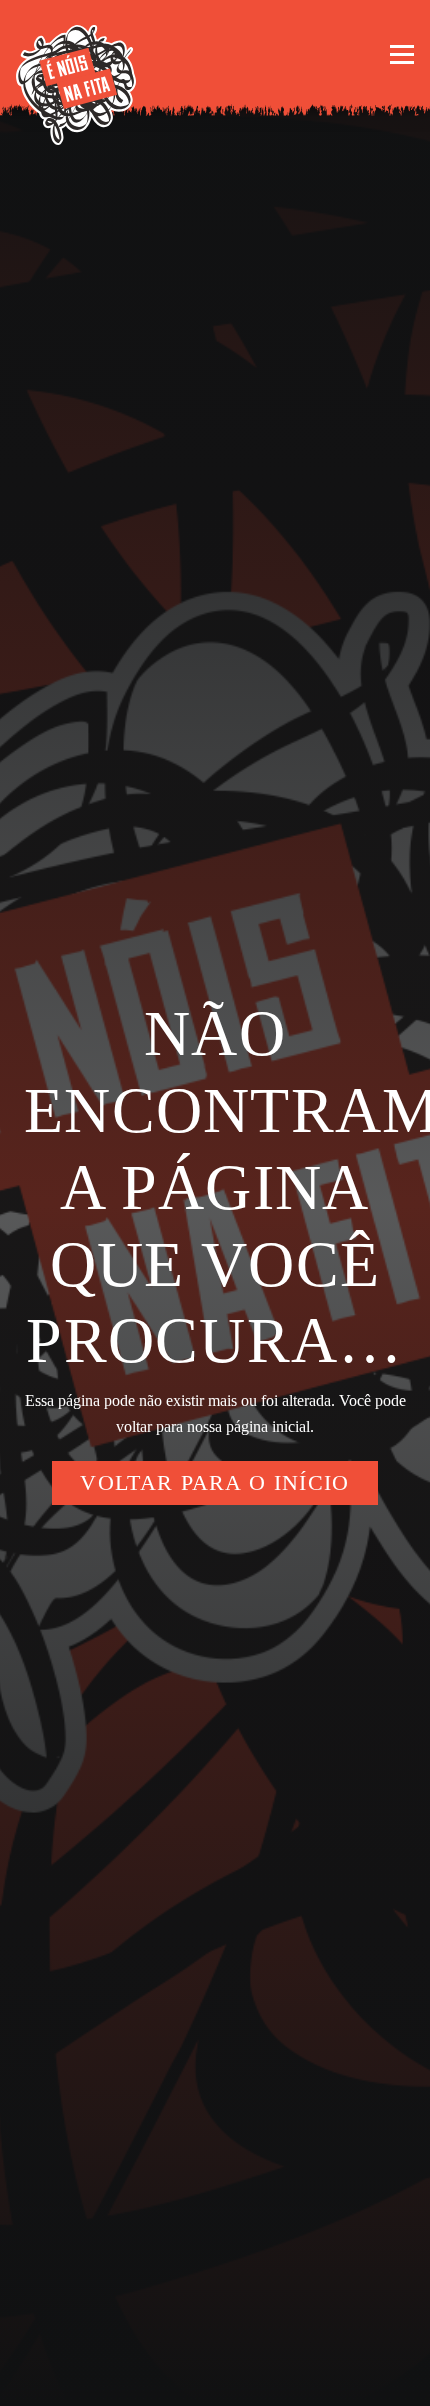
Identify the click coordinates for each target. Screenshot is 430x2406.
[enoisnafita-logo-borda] (76, 85)
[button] (402, 55)
